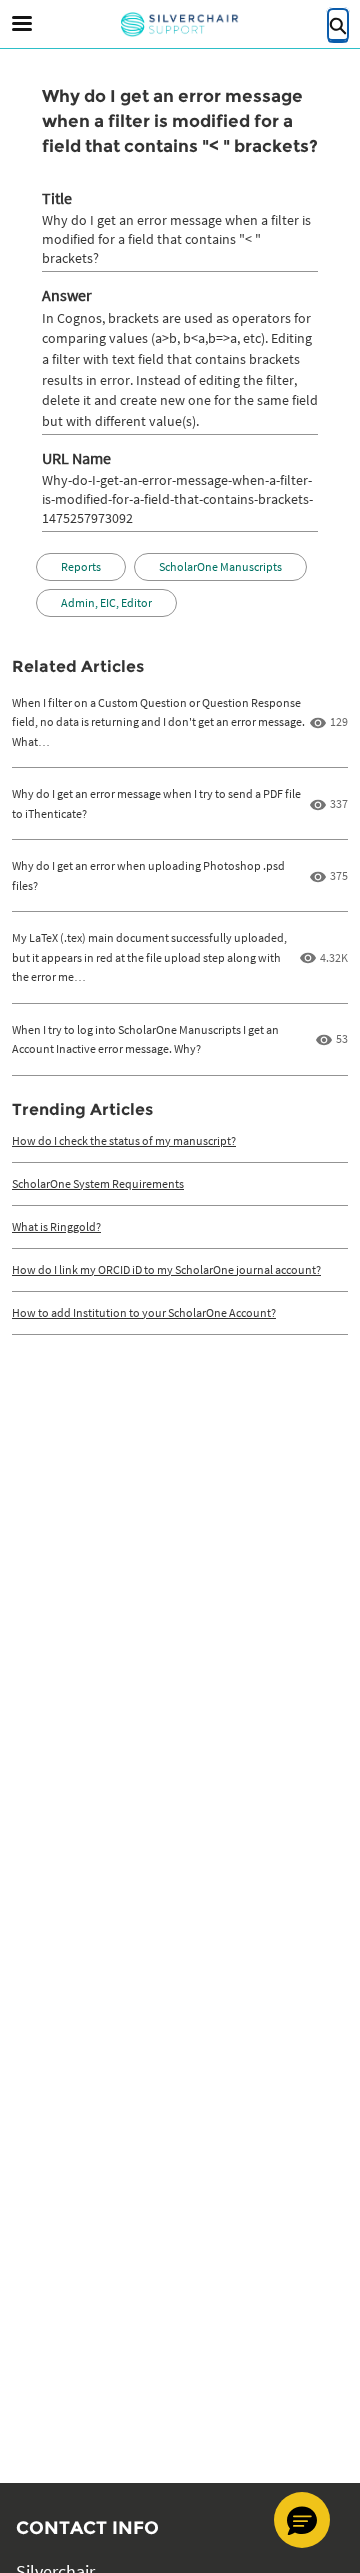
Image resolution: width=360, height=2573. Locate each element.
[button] (302, 2520)
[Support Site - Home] (180, 24)
